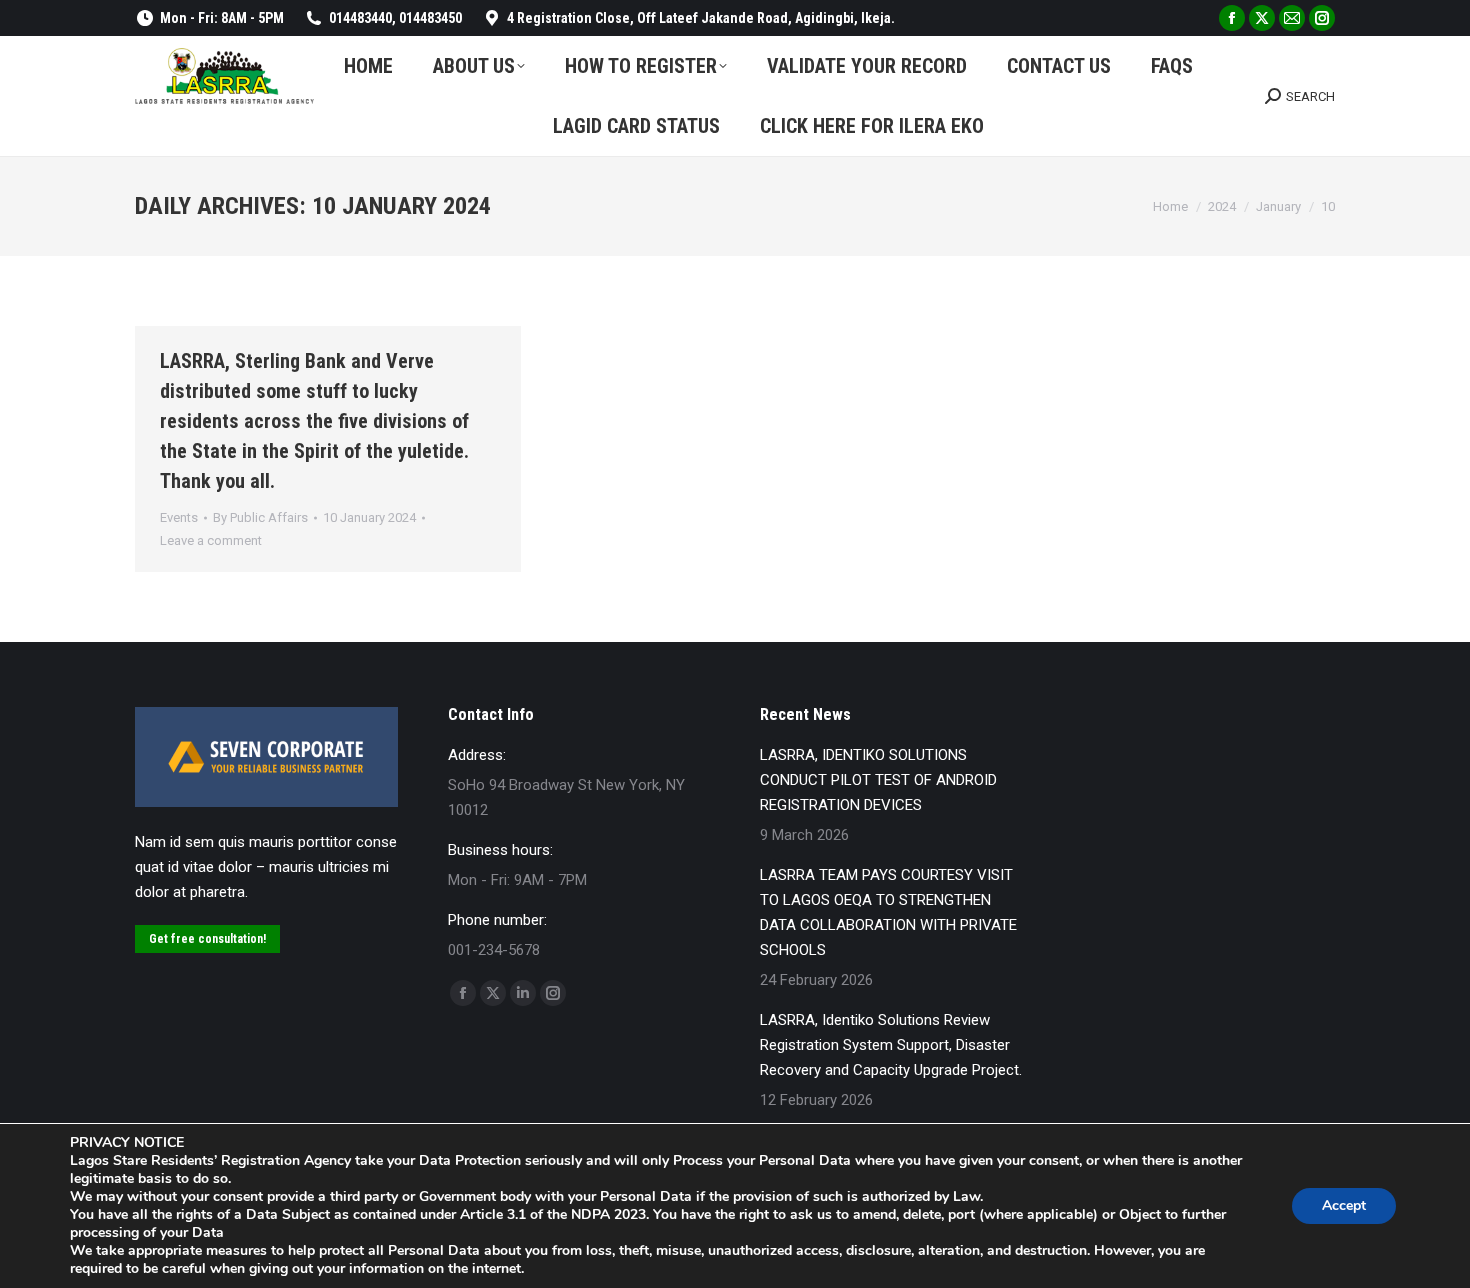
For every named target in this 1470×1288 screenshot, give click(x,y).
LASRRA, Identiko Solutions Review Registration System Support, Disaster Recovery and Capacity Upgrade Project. (891, 1045)
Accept (1344, 1205)
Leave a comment (211, 540)
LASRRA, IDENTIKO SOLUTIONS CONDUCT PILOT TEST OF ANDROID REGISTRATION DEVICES (878, 780)
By (260, 517)
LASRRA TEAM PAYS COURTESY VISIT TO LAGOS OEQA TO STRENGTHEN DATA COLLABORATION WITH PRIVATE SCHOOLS (888, 912)
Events (179, 517)
